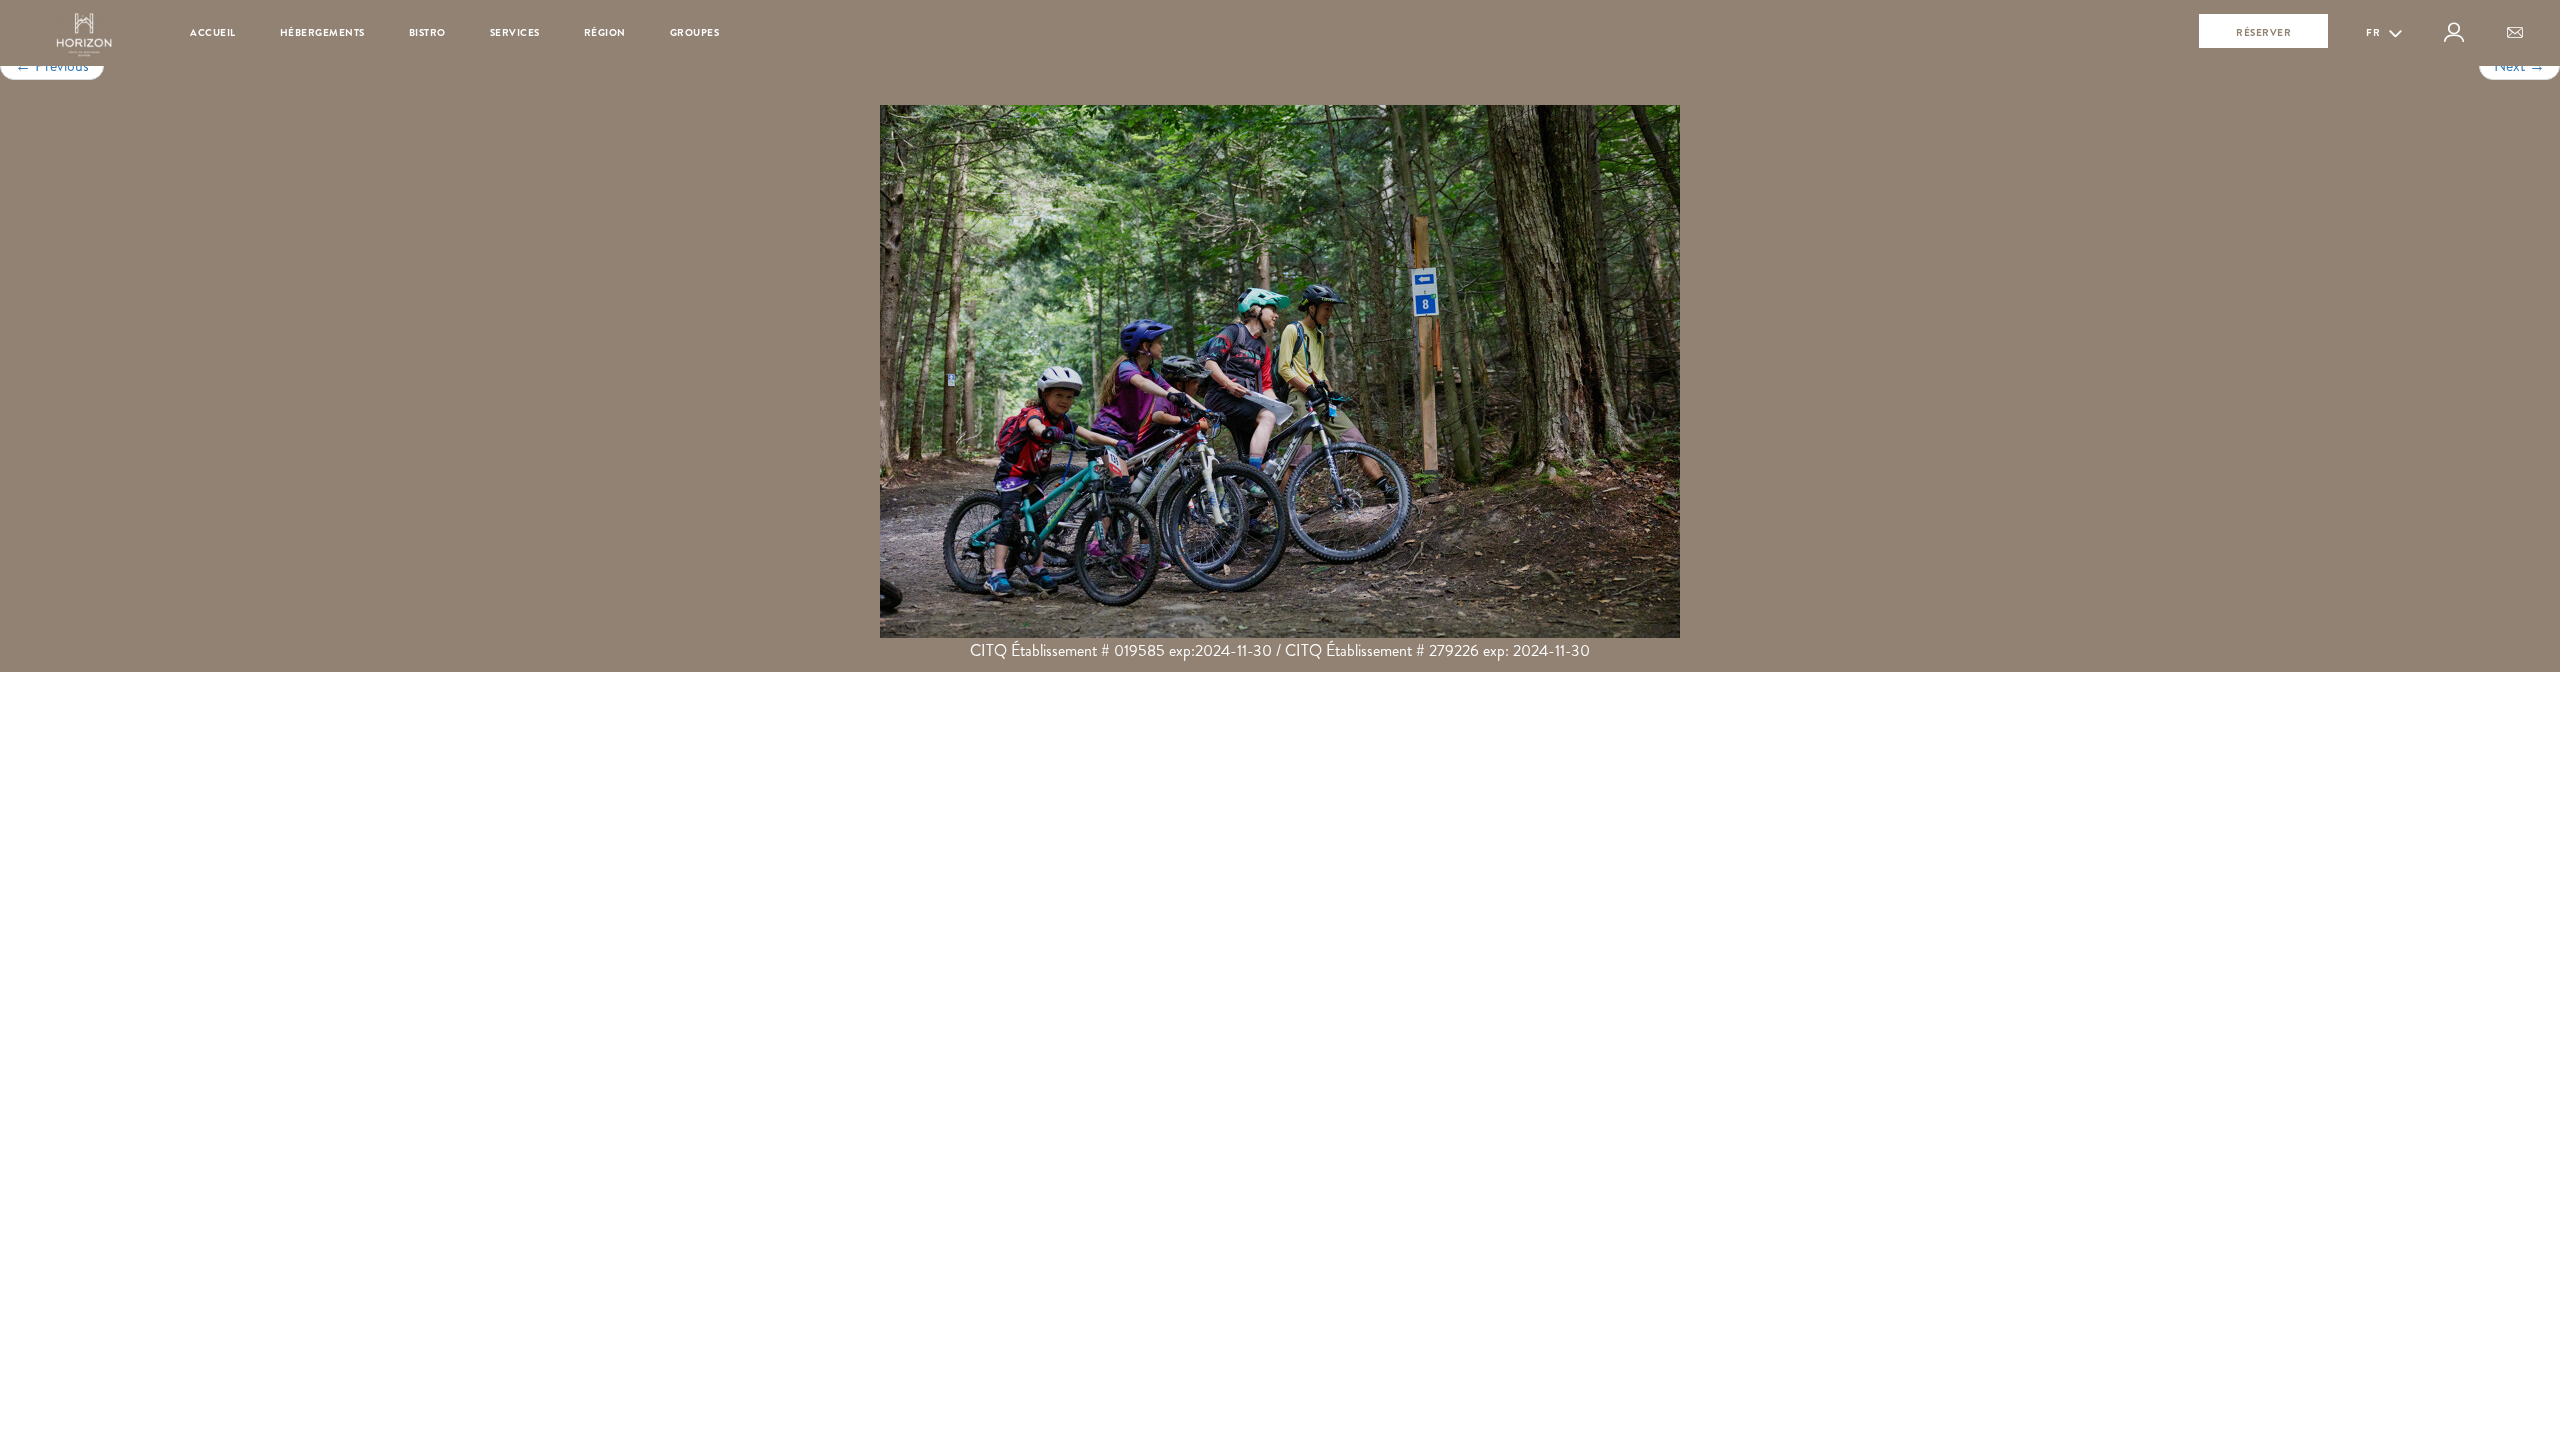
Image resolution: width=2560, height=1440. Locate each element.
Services (515, 32)
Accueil (213, 32)
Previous (52, 65)
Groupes (695, 32)
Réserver (2263, 32)
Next (2519, 65)
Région (605, 32)
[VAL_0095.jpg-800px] (1280, 371)
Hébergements (322, 32)
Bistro (427, 32)
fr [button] (2374, 32)
